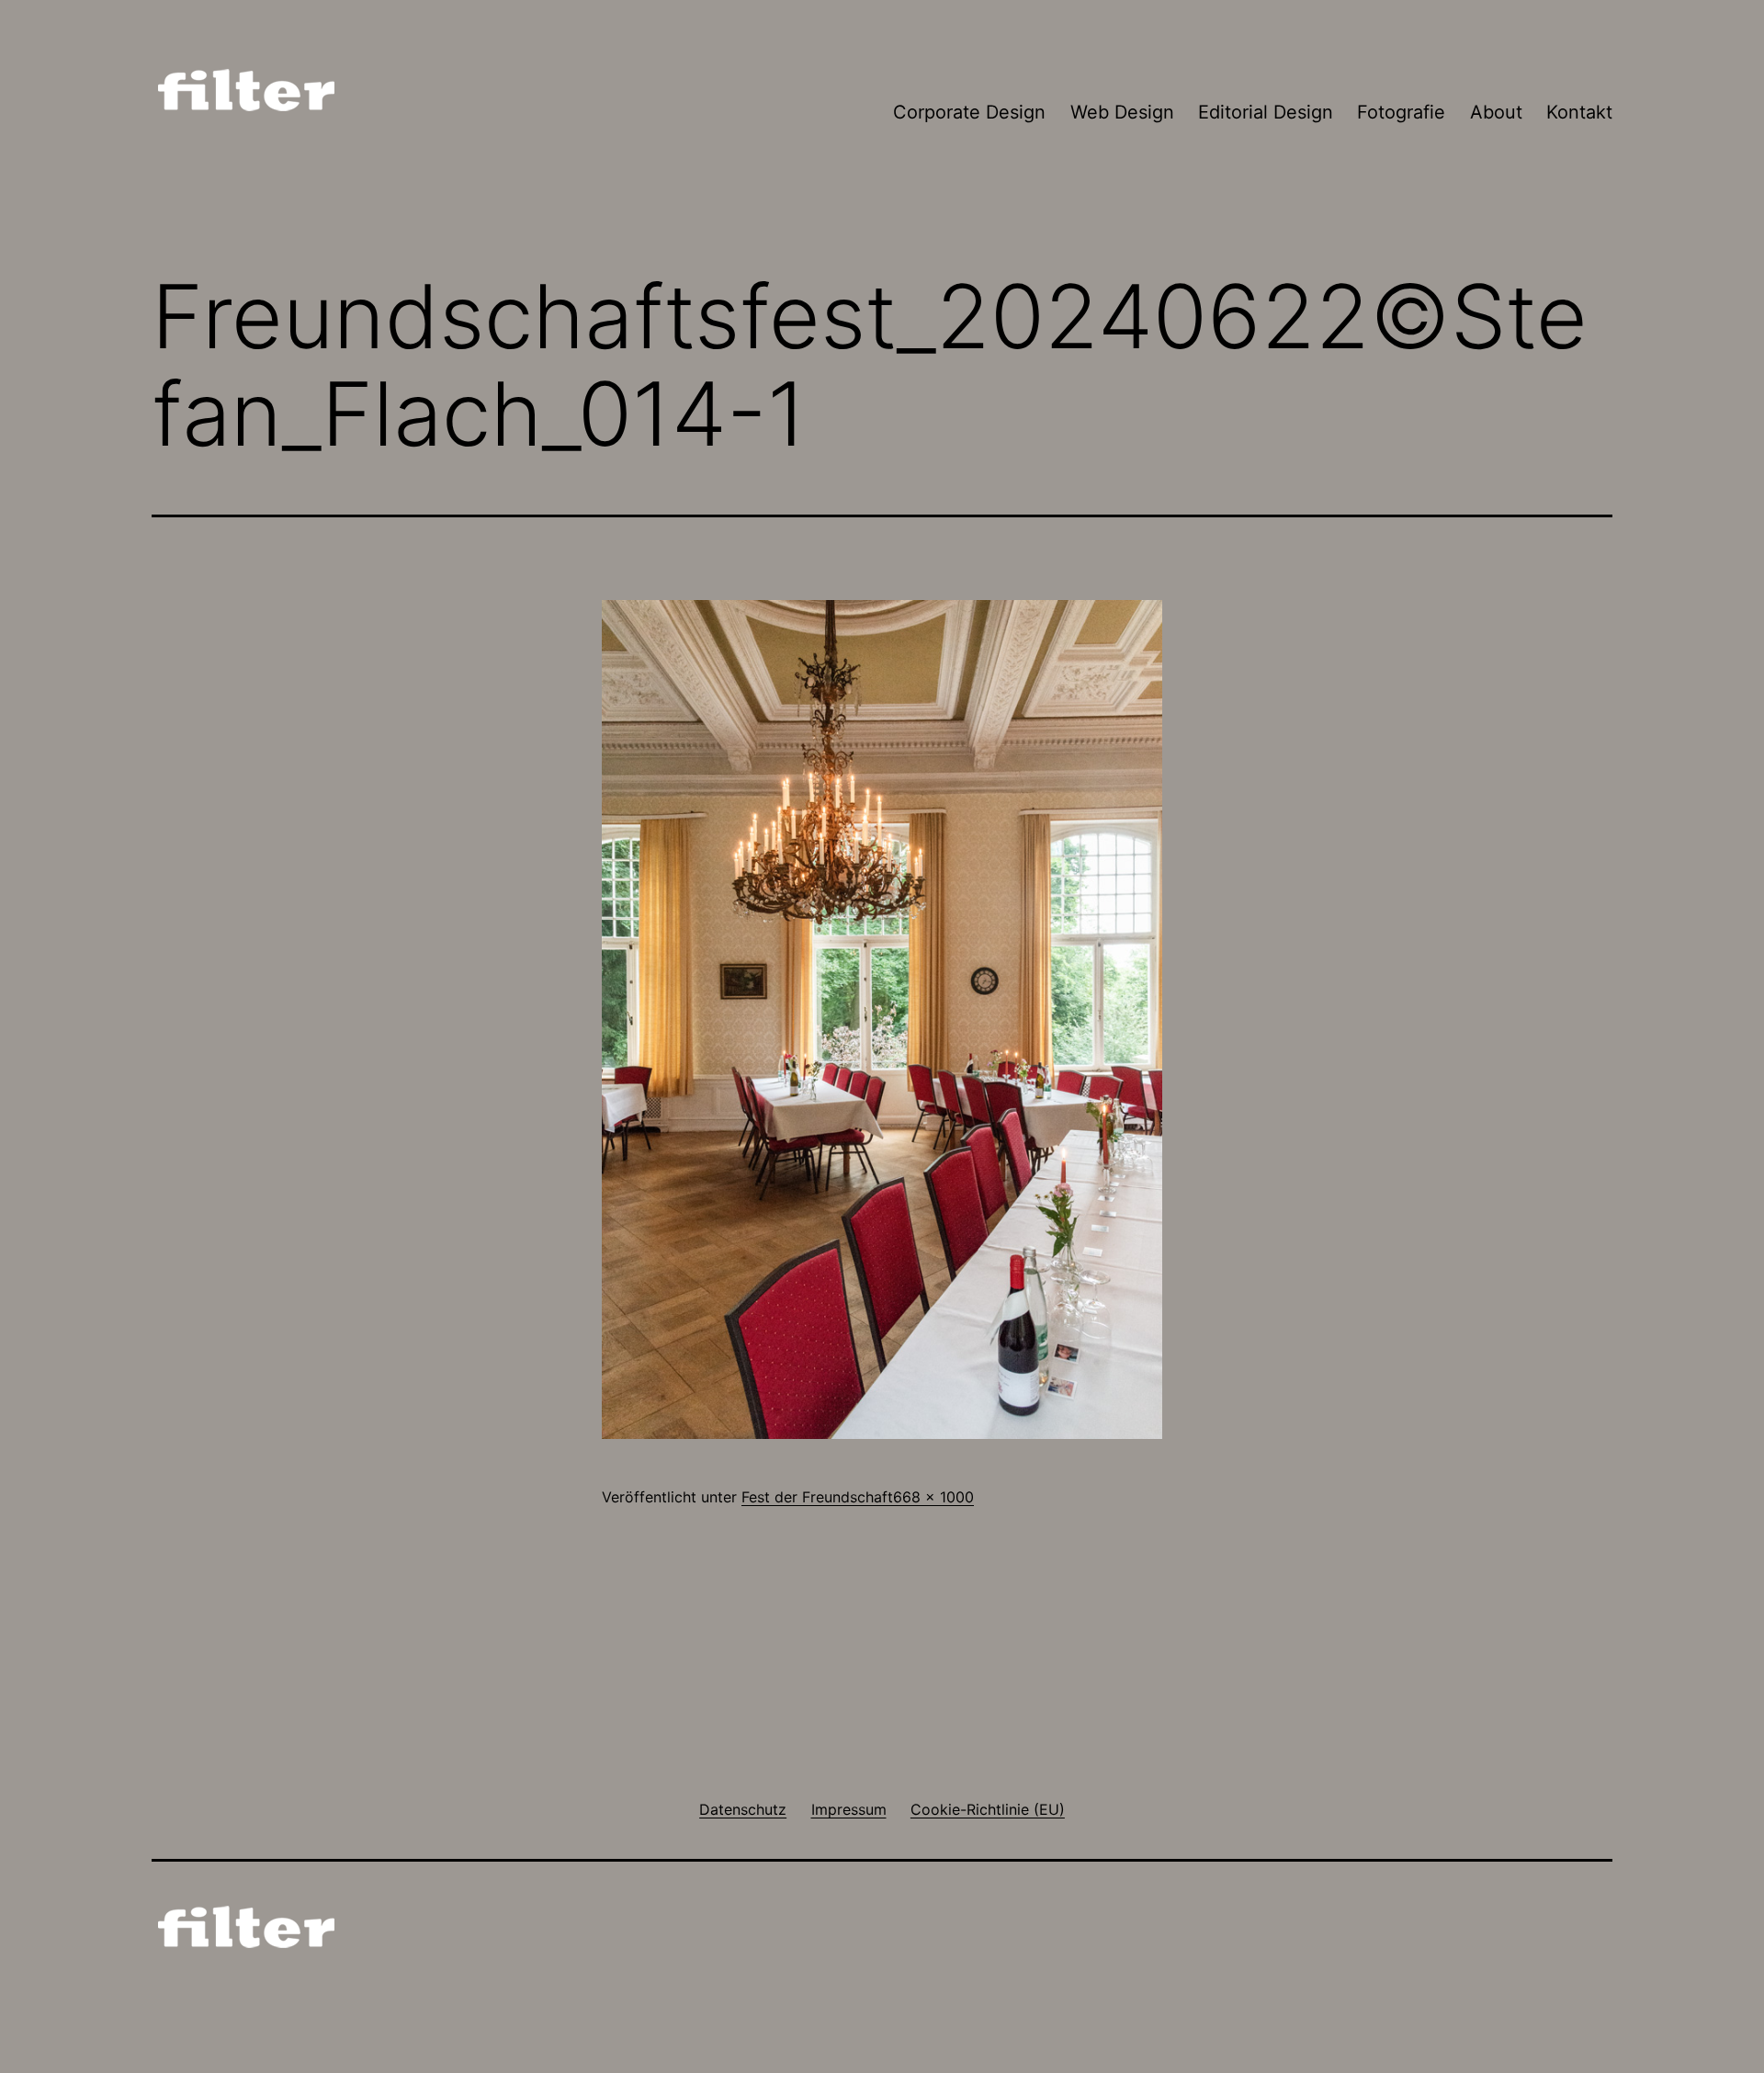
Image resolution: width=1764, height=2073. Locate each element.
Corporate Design (969, 112)
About (1496, 112)
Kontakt (1579, 112)
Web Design (1122, 112)
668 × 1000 (933, 1497)
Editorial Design (1266, 112)
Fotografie (1401, 112)
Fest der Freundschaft (817, 1497)
